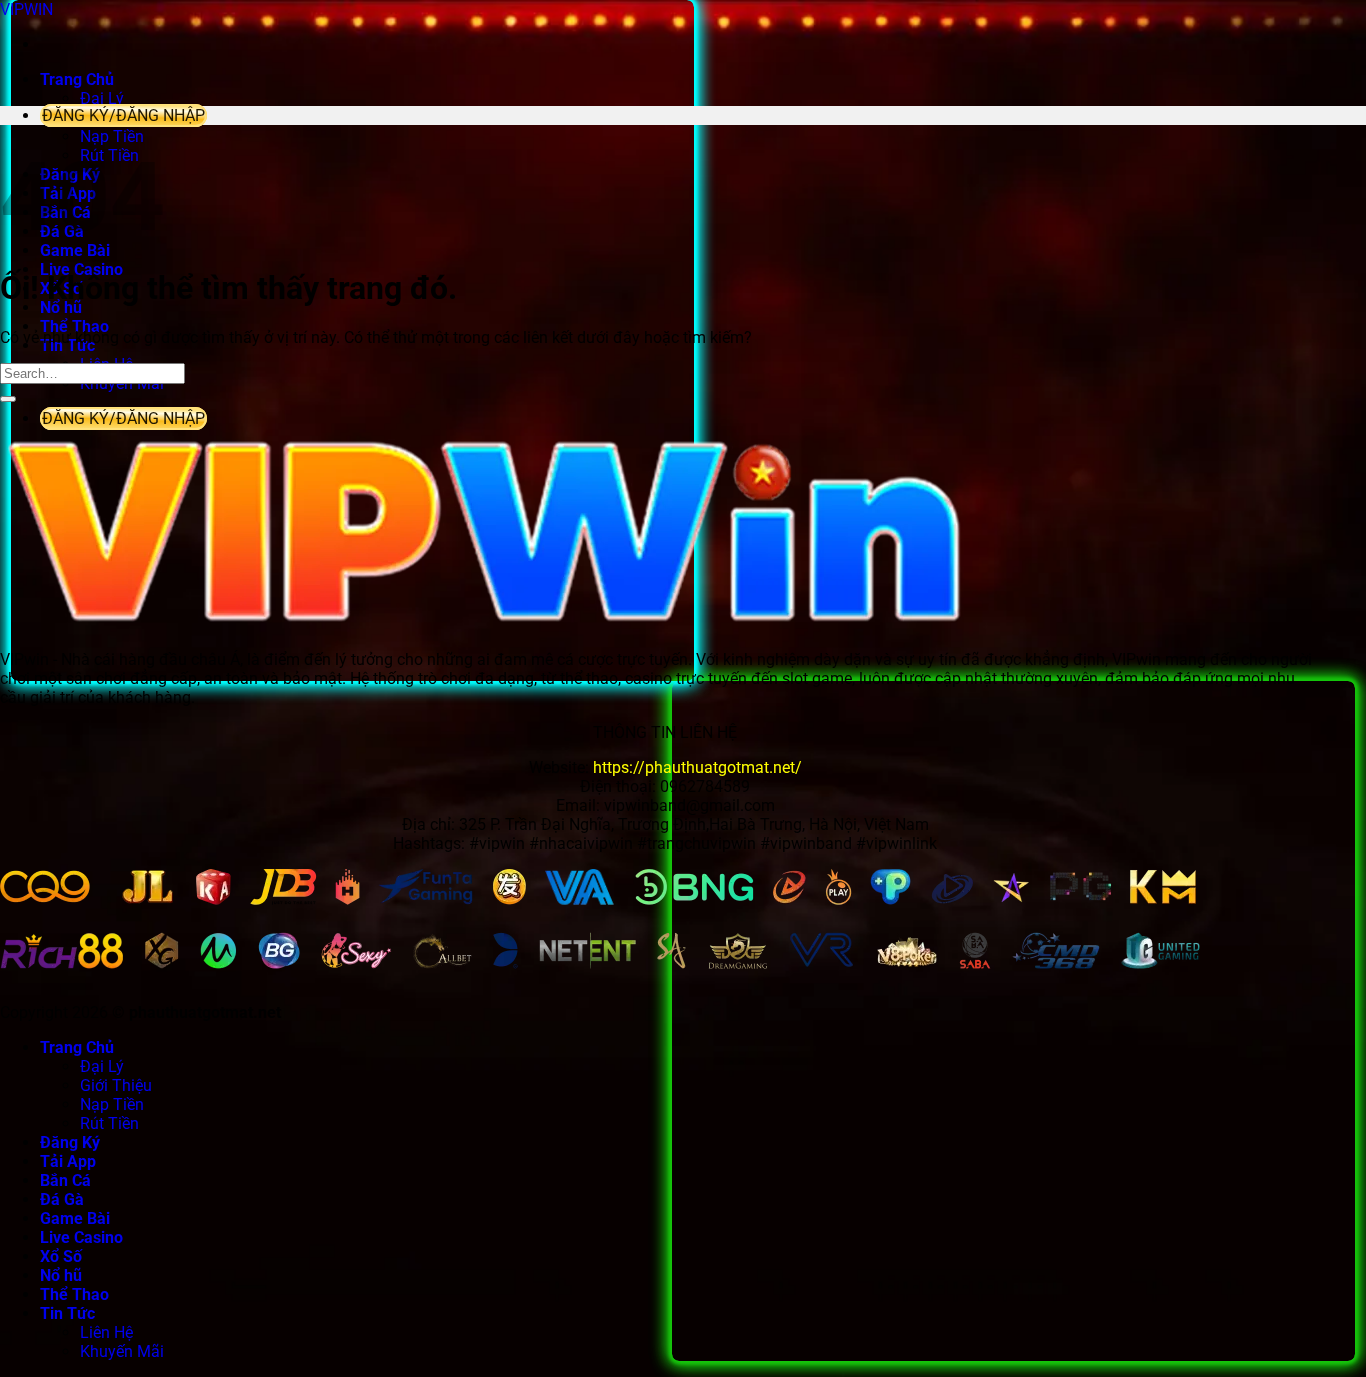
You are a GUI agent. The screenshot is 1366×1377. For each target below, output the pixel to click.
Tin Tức (67, 1313)
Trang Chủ (77, 79)
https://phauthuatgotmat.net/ (697, 767)
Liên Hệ (106, 1332)
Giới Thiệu (116, 1085)
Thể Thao (74, 326)
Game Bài (75, 1218)
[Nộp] (8, 399)
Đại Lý (102, 98)
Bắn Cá (65, 1180)
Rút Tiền (109, 1123)
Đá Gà (62, 1199)
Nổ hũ (61, 307)
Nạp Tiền (112, 136)
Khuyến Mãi (122, 1351)
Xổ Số (61, 1256)
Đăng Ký (70, 1142)
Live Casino (81, 1237)
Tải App (68, 1161)
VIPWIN (26, 9)
